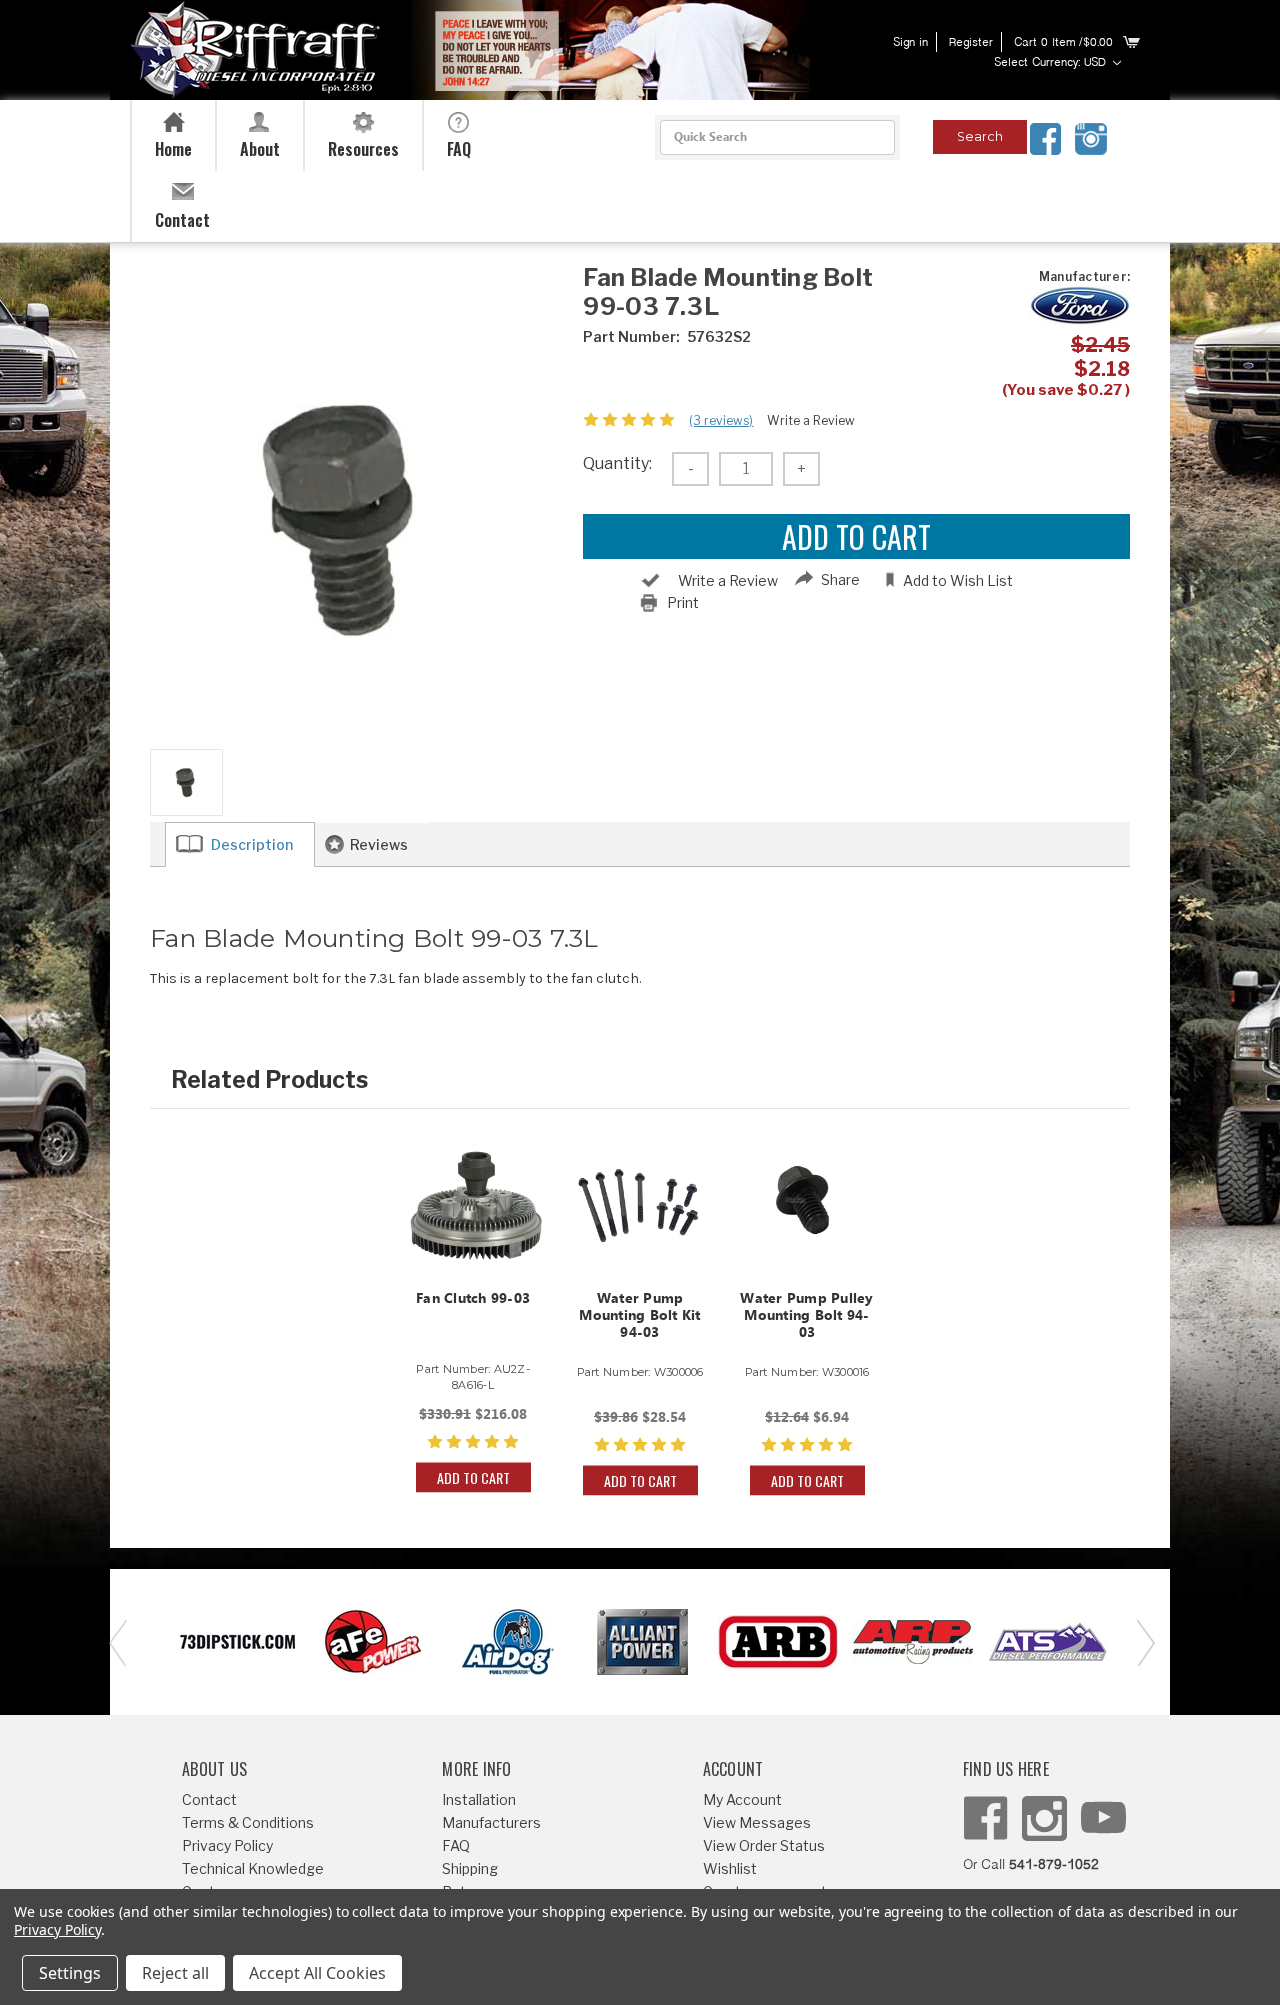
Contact (209, 1799)
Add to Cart (473, 1477)
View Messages (757, 1822)
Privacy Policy (227, 1845)
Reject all (175, 1973)
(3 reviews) (721, 420)
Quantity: (617, 463)
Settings (70, 1973)
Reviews (379, 844)
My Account (742, 1799)
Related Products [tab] (269, 1080)
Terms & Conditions (248, 1822)
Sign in (910, 43)
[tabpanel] (473, 1312)
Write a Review (811, 420)
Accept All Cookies (317, 1973)
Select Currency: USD (1052, 63)
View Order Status (764, 1845)
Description (252, 844)
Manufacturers (491, 1822)
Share (840, 579)
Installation (479, 1799)
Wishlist (730, 1868)
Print (683, 602)
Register (971, 43)
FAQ (456, 1845)
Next (1140, 1641)
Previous (115, 1641)
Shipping (470, 1868)
